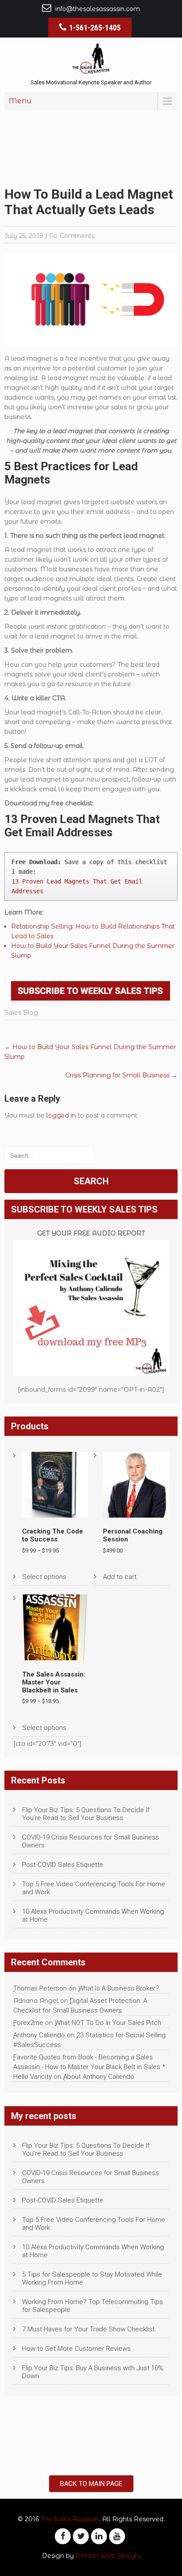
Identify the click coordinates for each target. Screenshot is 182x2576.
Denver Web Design (107, 2556)
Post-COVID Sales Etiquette (63, 1865)
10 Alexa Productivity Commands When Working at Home (93, 1915)
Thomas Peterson (40, 1988)
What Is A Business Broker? (119, 1988)
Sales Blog (21, 1012)
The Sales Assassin (70, 2519)
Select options (44, 1577)
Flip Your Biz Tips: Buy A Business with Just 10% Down (93, 2372)
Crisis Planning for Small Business (121, 1075)
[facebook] (63, 2536)
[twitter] (81, 2536)
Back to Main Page (91, 2484)
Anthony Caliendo (39, 2035)
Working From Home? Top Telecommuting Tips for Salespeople (93, 2306)
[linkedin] (99, 2536)
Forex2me (28, 2023)
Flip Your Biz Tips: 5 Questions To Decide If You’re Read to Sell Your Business (86, 1814)
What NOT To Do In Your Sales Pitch (108, 2023)
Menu (20, 101)
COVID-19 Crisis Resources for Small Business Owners (91, 1841)
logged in (61, 1115)
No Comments (72, 236)
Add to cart (120, 1577)
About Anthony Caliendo (99, 2077)
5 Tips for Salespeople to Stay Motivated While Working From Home (92, 2278)
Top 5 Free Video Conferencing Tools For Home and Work (94, 1888)
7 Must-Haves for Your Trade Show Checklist (88, 2329)
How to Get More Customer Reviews (76, 2349)
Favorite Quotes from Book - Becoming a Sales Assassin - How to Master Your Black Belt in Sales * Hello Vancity (89, 2067)
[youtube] (117, 2536)
